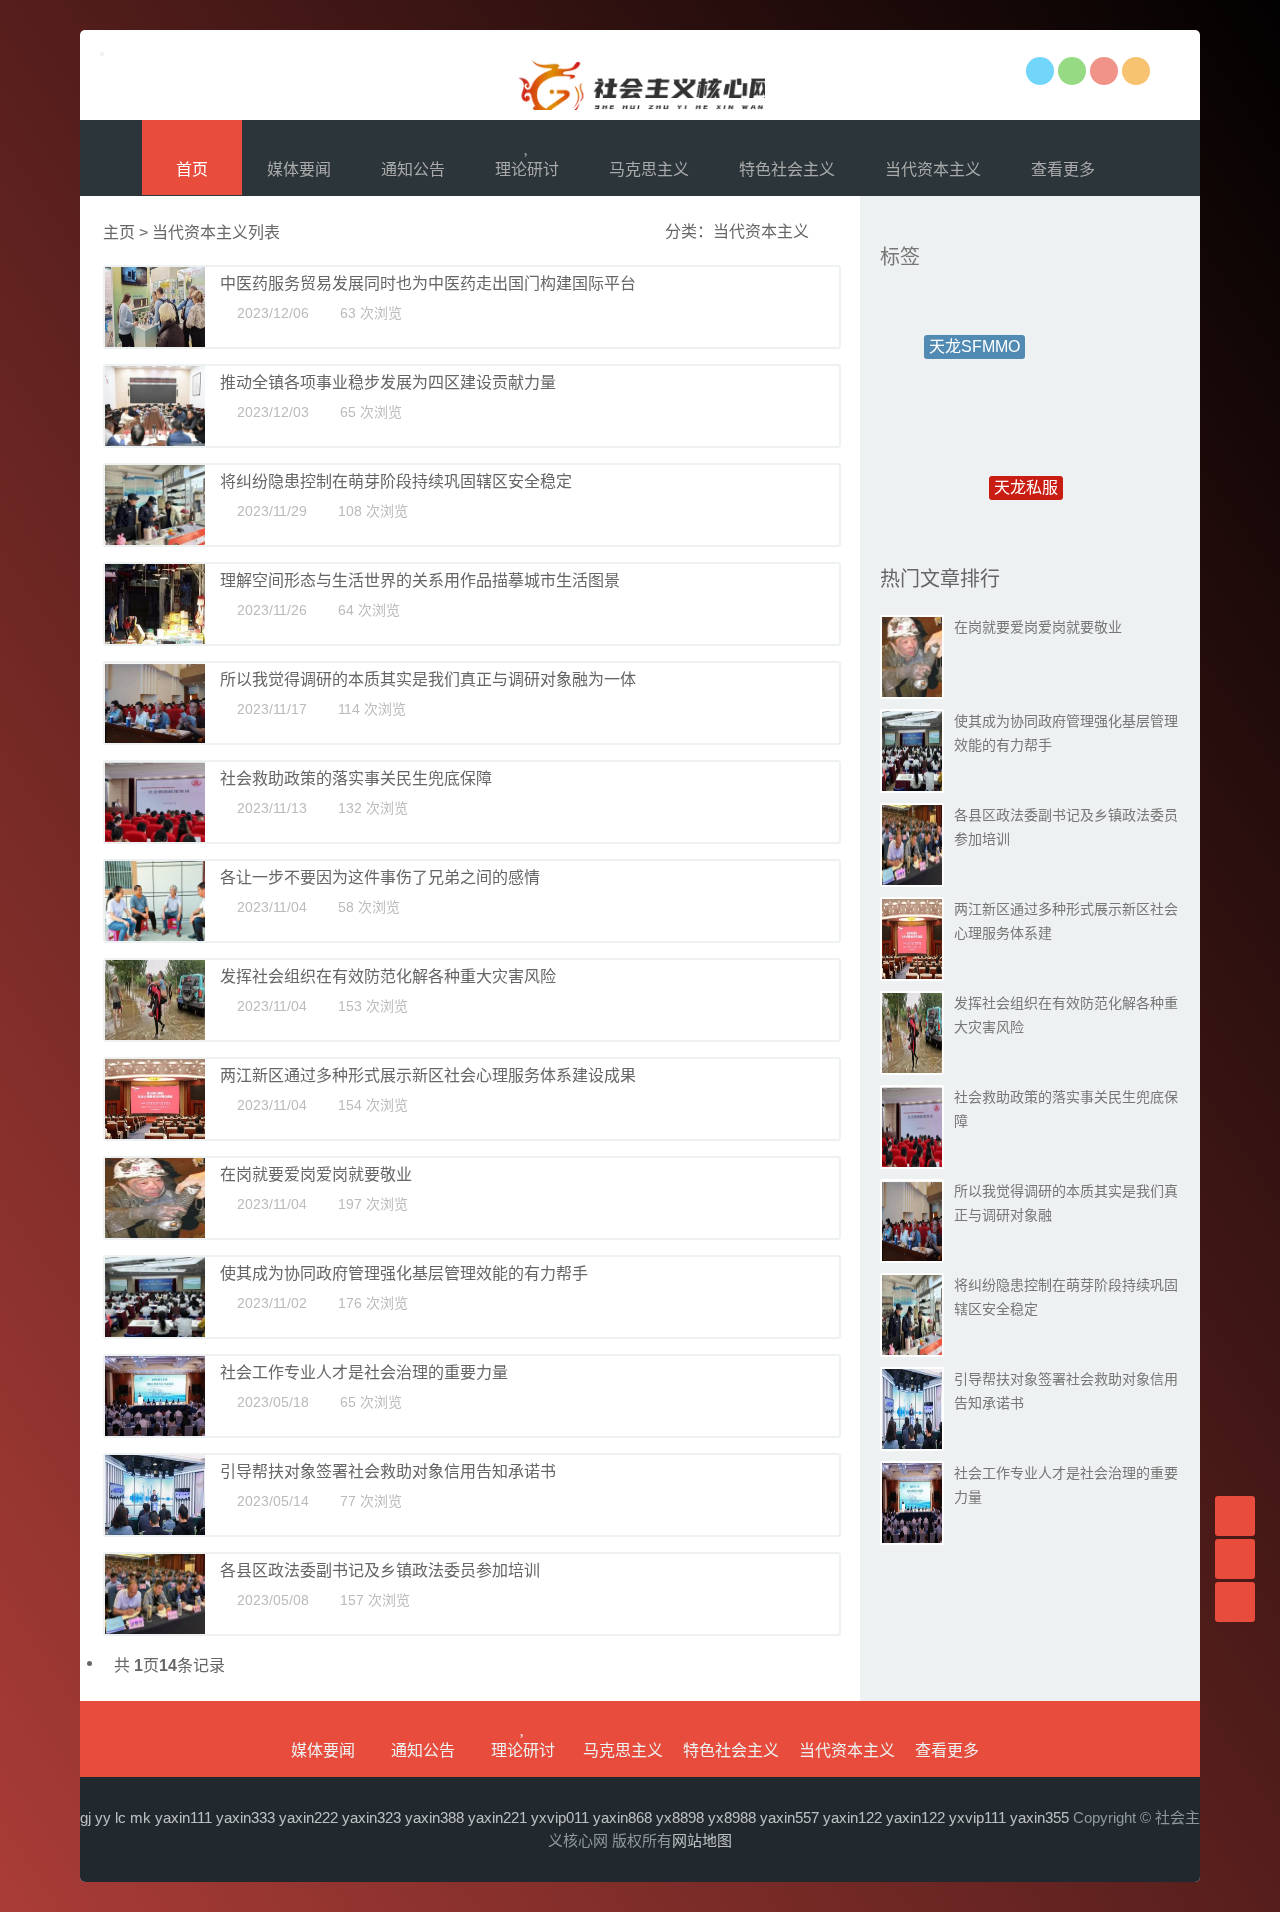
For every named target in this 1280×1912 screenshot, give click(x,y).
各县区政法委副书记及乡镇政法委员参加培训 (380, 1570)
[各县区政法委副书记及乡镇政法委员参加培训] (155, 1594)
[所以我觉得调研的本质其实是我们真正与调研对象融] (912, 1221)
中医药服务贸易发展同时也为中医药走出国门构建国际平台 (428, 283)
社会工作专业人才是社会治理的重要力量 (364, 1372)
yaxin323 (371, 1817)
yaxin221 (497, 1817)
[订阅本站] (1136, 71)
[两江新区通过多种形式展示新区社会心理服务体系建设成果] (155, 1099)
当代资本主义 (933, 169)
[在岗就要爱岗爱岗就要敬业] (155, 1198)
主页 (119, 232)
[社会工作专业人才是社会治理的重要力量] (155, 1396)
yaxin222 (308, 1817)
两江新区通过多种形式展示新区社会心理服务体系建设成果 (428, 1075)
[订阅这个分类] (825, 231)
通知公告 (413, 169)
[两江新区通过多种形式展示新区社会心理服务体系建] (912, 939)
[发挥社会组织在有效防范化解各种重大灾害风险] (155, 1000)
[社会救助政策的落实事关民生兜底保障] (155, 802)
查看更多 (1065, 169)
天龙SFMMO (974, 331)
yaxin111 (183, 1817)
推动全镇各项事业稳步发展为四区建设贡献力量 (388, 382)
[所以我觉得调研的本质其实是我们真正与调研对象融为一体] (155, 703)
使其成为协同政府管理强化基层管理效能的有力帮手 (404, 1273)
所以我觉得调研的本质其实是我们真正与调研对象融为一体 (428, 679)
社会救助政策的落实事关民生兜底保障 (356, 778)
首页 (192, 169)
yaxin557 (789, 1817)
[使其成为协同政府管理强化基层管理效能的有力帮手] (155, 1297)
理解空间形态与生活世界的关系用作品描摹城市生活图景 (420, 580)
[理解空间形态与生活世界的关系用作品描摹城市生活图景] (155, 604)
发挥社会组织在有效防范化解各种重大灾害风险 (388, 976)
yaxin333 (245, 1817)
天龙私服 (1026, 452)
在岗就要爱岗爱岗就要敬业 (316, 1174)
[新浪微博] (1104, 71)
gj (85, 1817)
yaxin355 (1039, 1817)
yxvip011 (560, 1817)
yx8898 (680, 1817)
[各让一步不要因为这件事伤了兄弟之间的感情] (155, 901)
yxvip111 (977, 1817)
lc (120, 1817)
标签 (900, 257)
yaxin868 (622, 1817)
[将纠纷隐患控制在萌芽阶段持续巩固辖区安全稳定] (155, 505)
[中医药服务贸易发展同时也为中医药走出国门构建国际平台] (155, 307)
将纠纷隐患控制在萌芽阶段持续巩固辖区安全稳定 (396, 481)
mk (140, 1817)
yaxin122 (852, 1817)
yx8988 (732, 1817)
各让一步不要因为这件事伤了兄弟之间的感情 (380, 877)
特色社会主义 (787, 169)
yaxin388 (434, 1817)
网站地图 (702, 1840)
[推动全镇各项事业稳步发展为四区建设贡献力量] (155, 406)
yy (103, 1817)
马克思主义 (649, 169)
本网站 (640, 75)
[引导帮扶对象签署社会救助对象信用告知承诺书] (155, 1495)
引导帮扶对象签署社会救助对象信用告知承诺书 (388, 1471)
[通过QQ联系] (1040, 71)
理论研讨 (527, 169)
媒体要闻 (299, 169)
